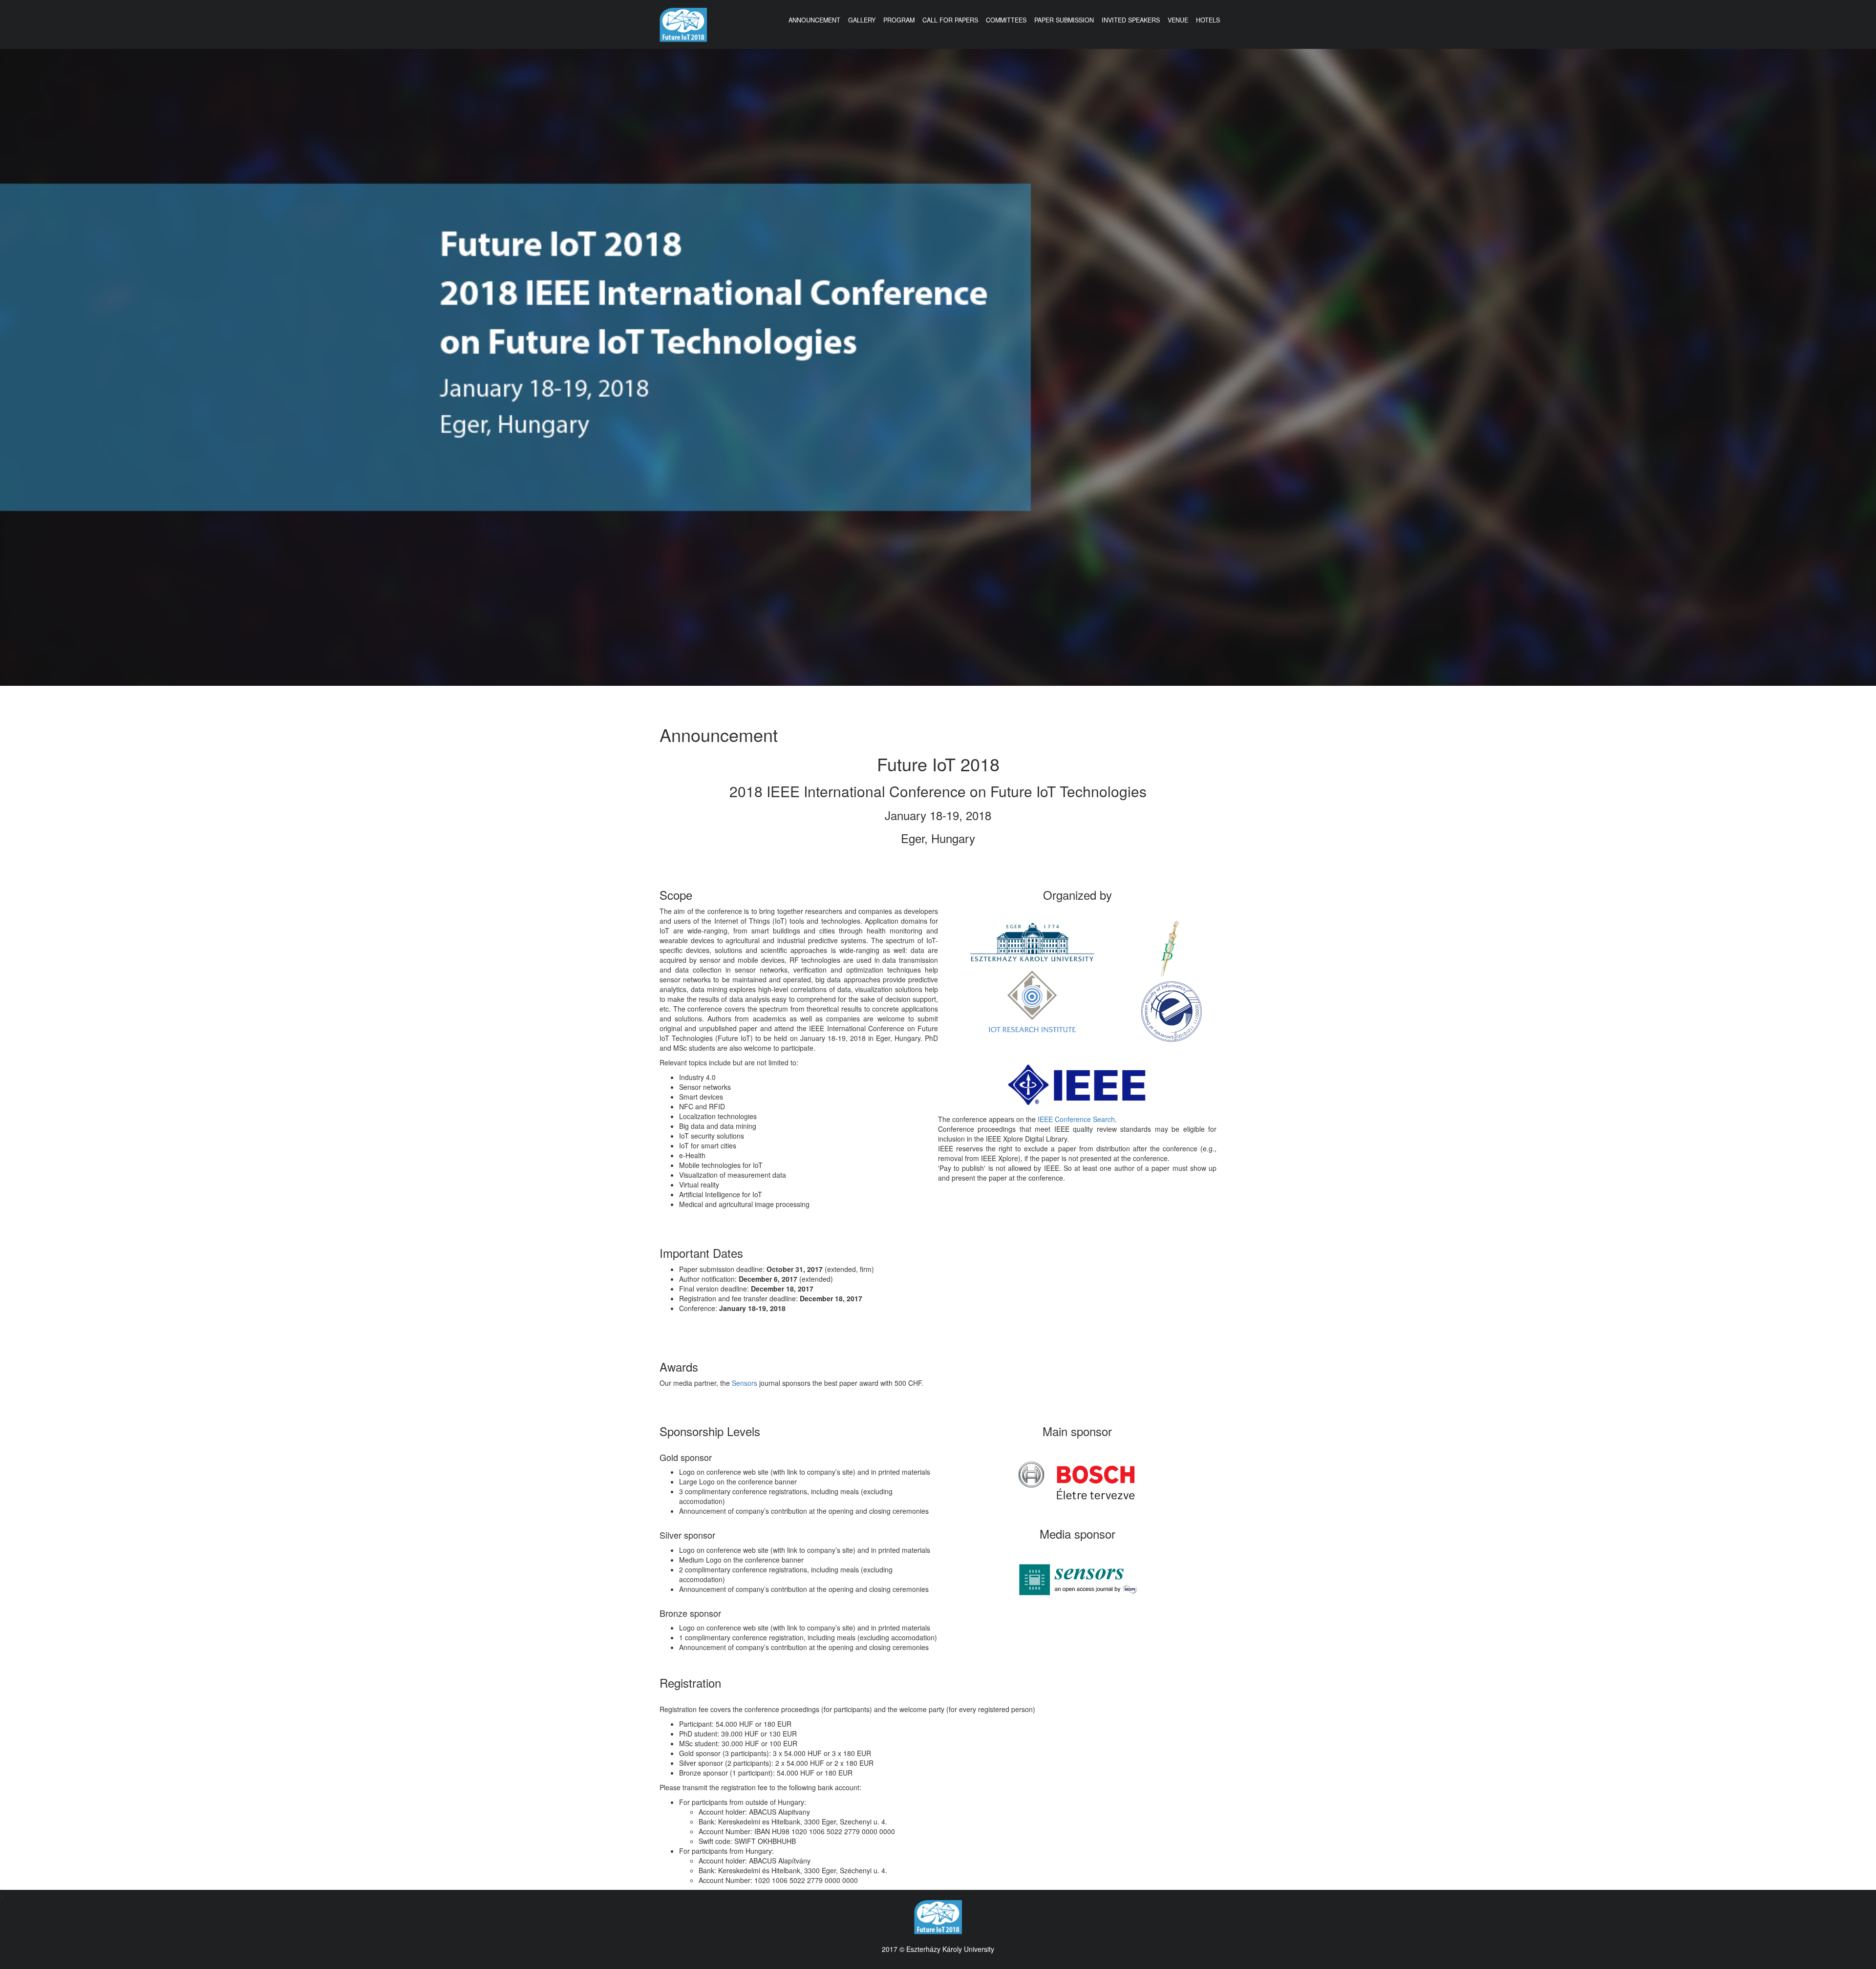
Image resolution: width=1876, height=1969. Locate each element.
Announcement (814, 20)
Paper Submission (1064, 20)
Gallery (862, 20)
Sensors (745, 1383)
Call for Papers (950, 20)
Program (899, 20)
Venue (1178, 20)
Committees (1006, 20)
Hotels (1208, 20)
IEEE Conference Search (1076, 1119)
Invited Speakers (1131, 20)
